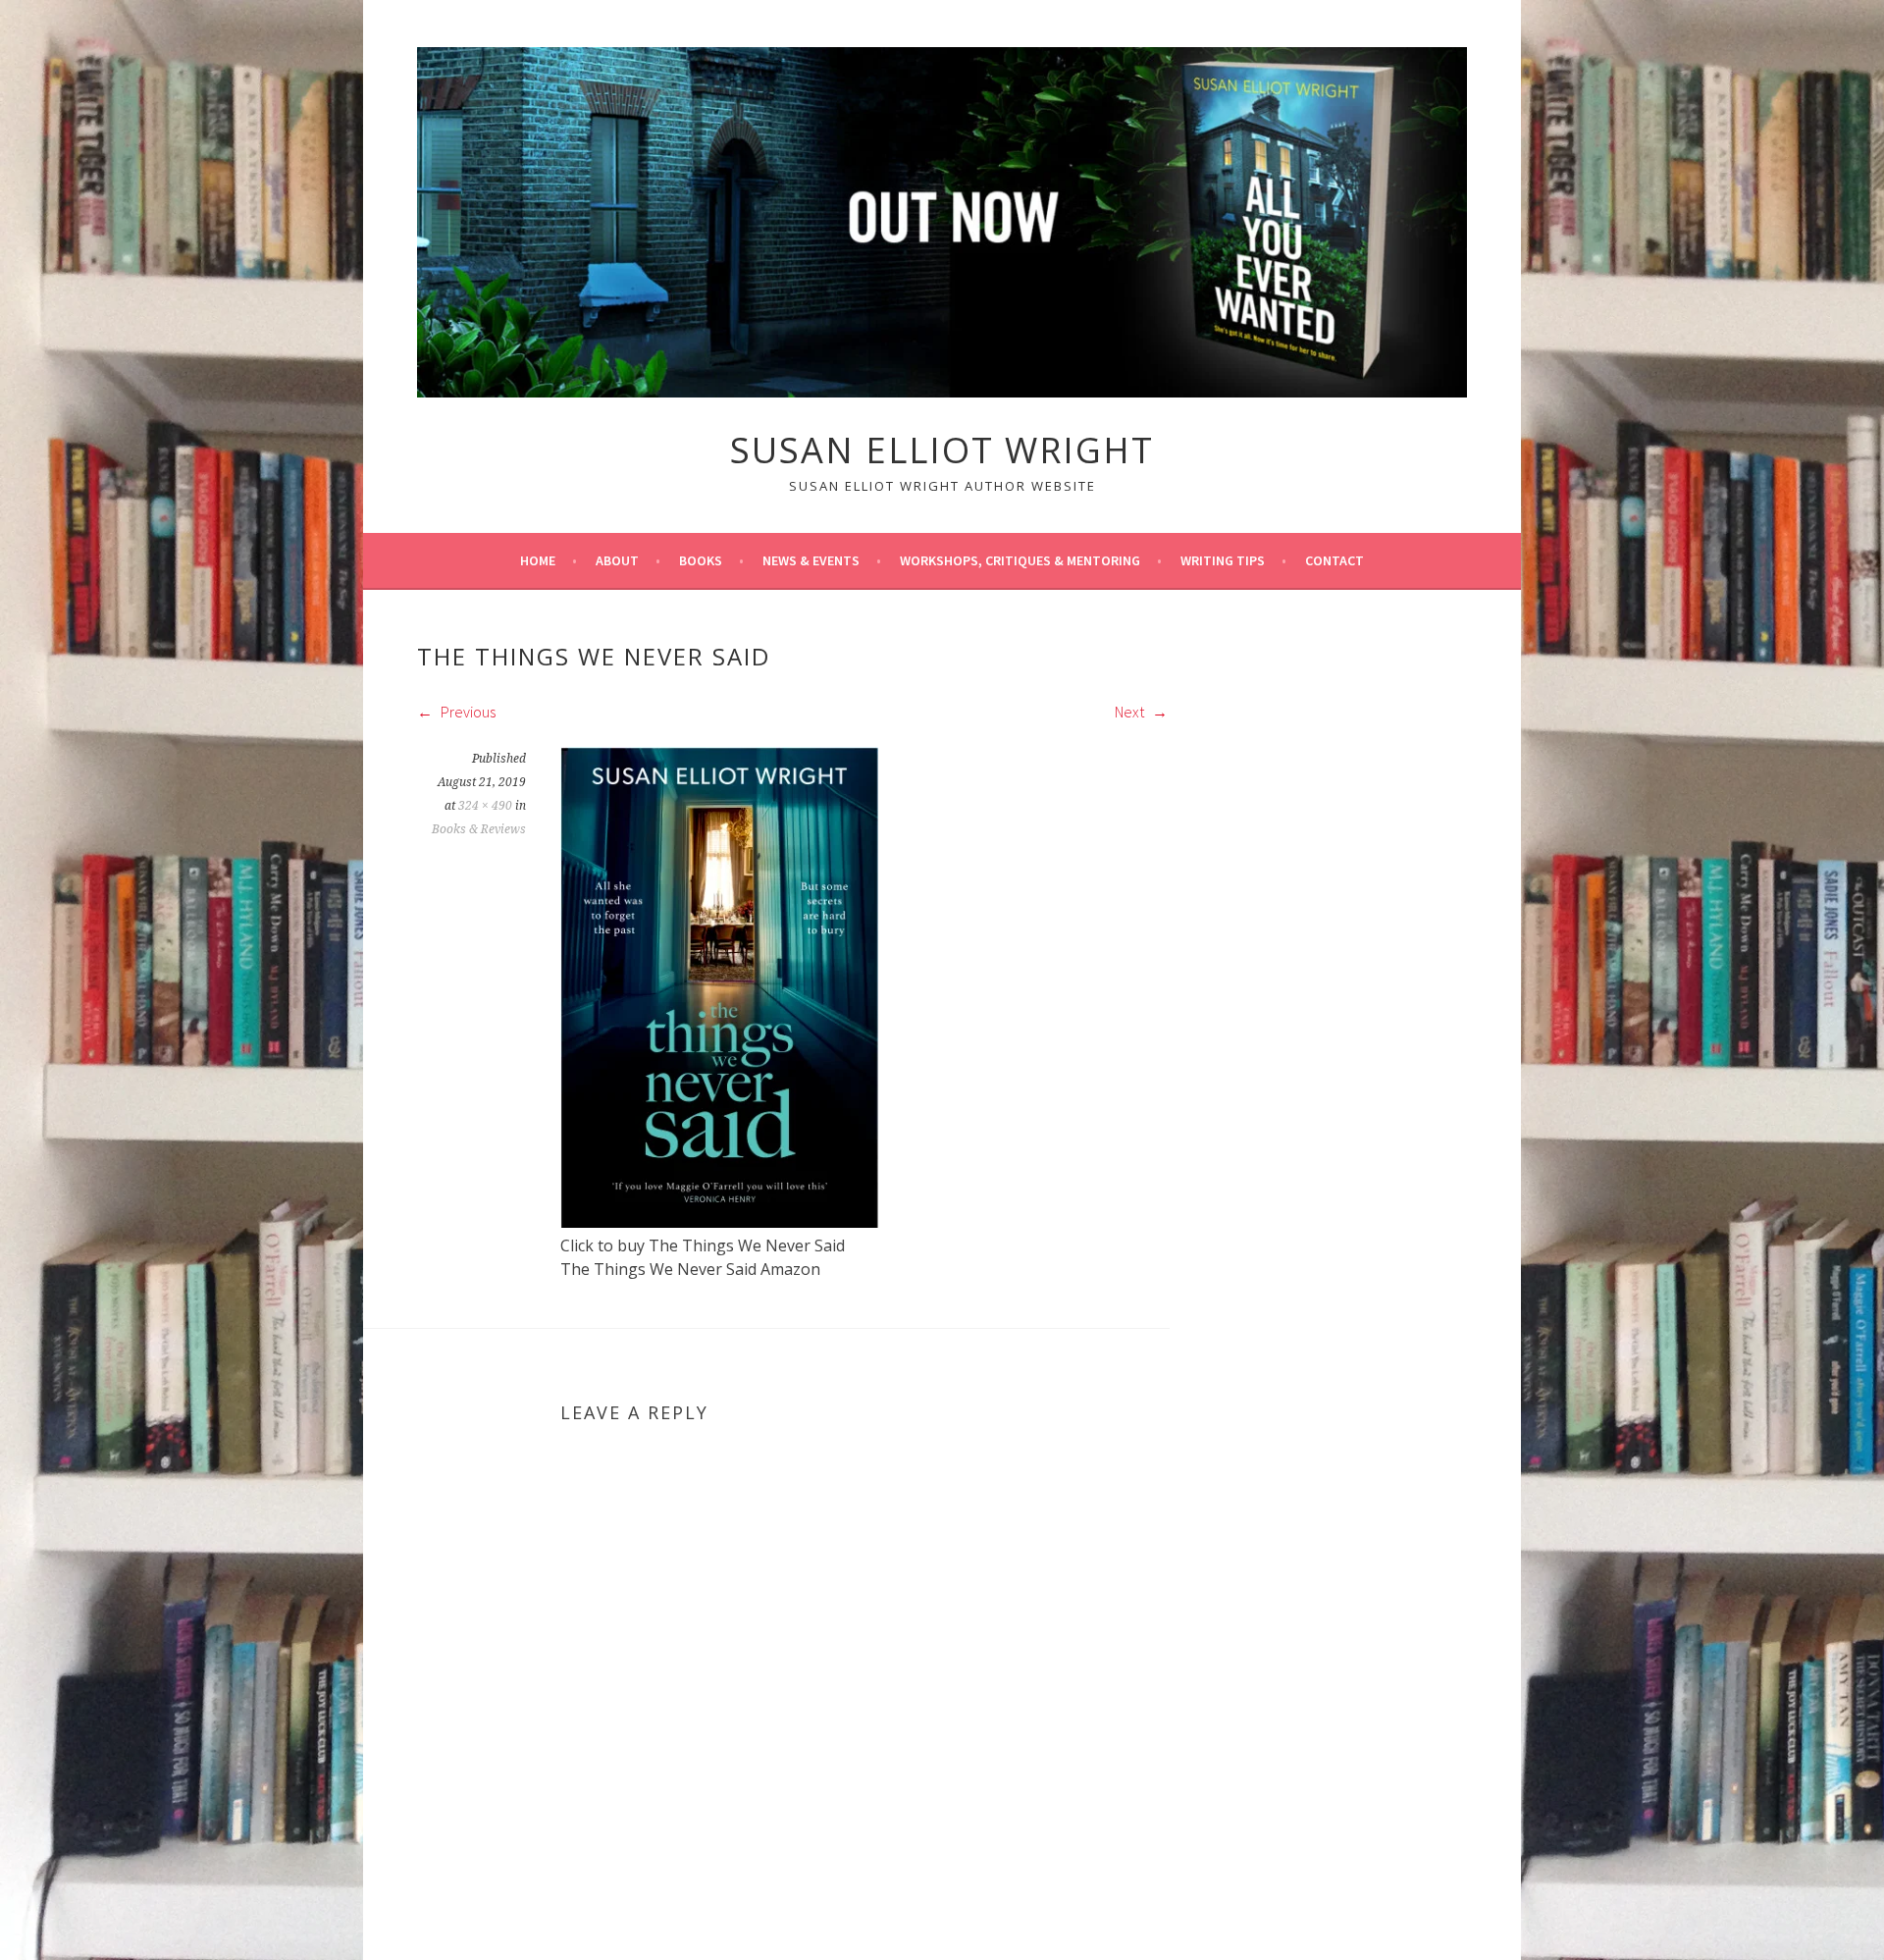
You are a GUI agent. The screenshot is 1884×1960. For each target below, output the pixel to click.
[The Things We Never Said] (719, 1222)
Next (1131, 712)
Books (701, 560)
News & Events (811, 560)
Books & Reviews (479, 829)
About (617, 560)
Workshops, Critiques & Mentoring (1020, 560)
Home (538, 560)
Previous (467, 712)
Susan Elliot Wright (942, 450)
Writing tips (1223, 560)
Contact (1334, 560)
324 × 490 (485, 806)
